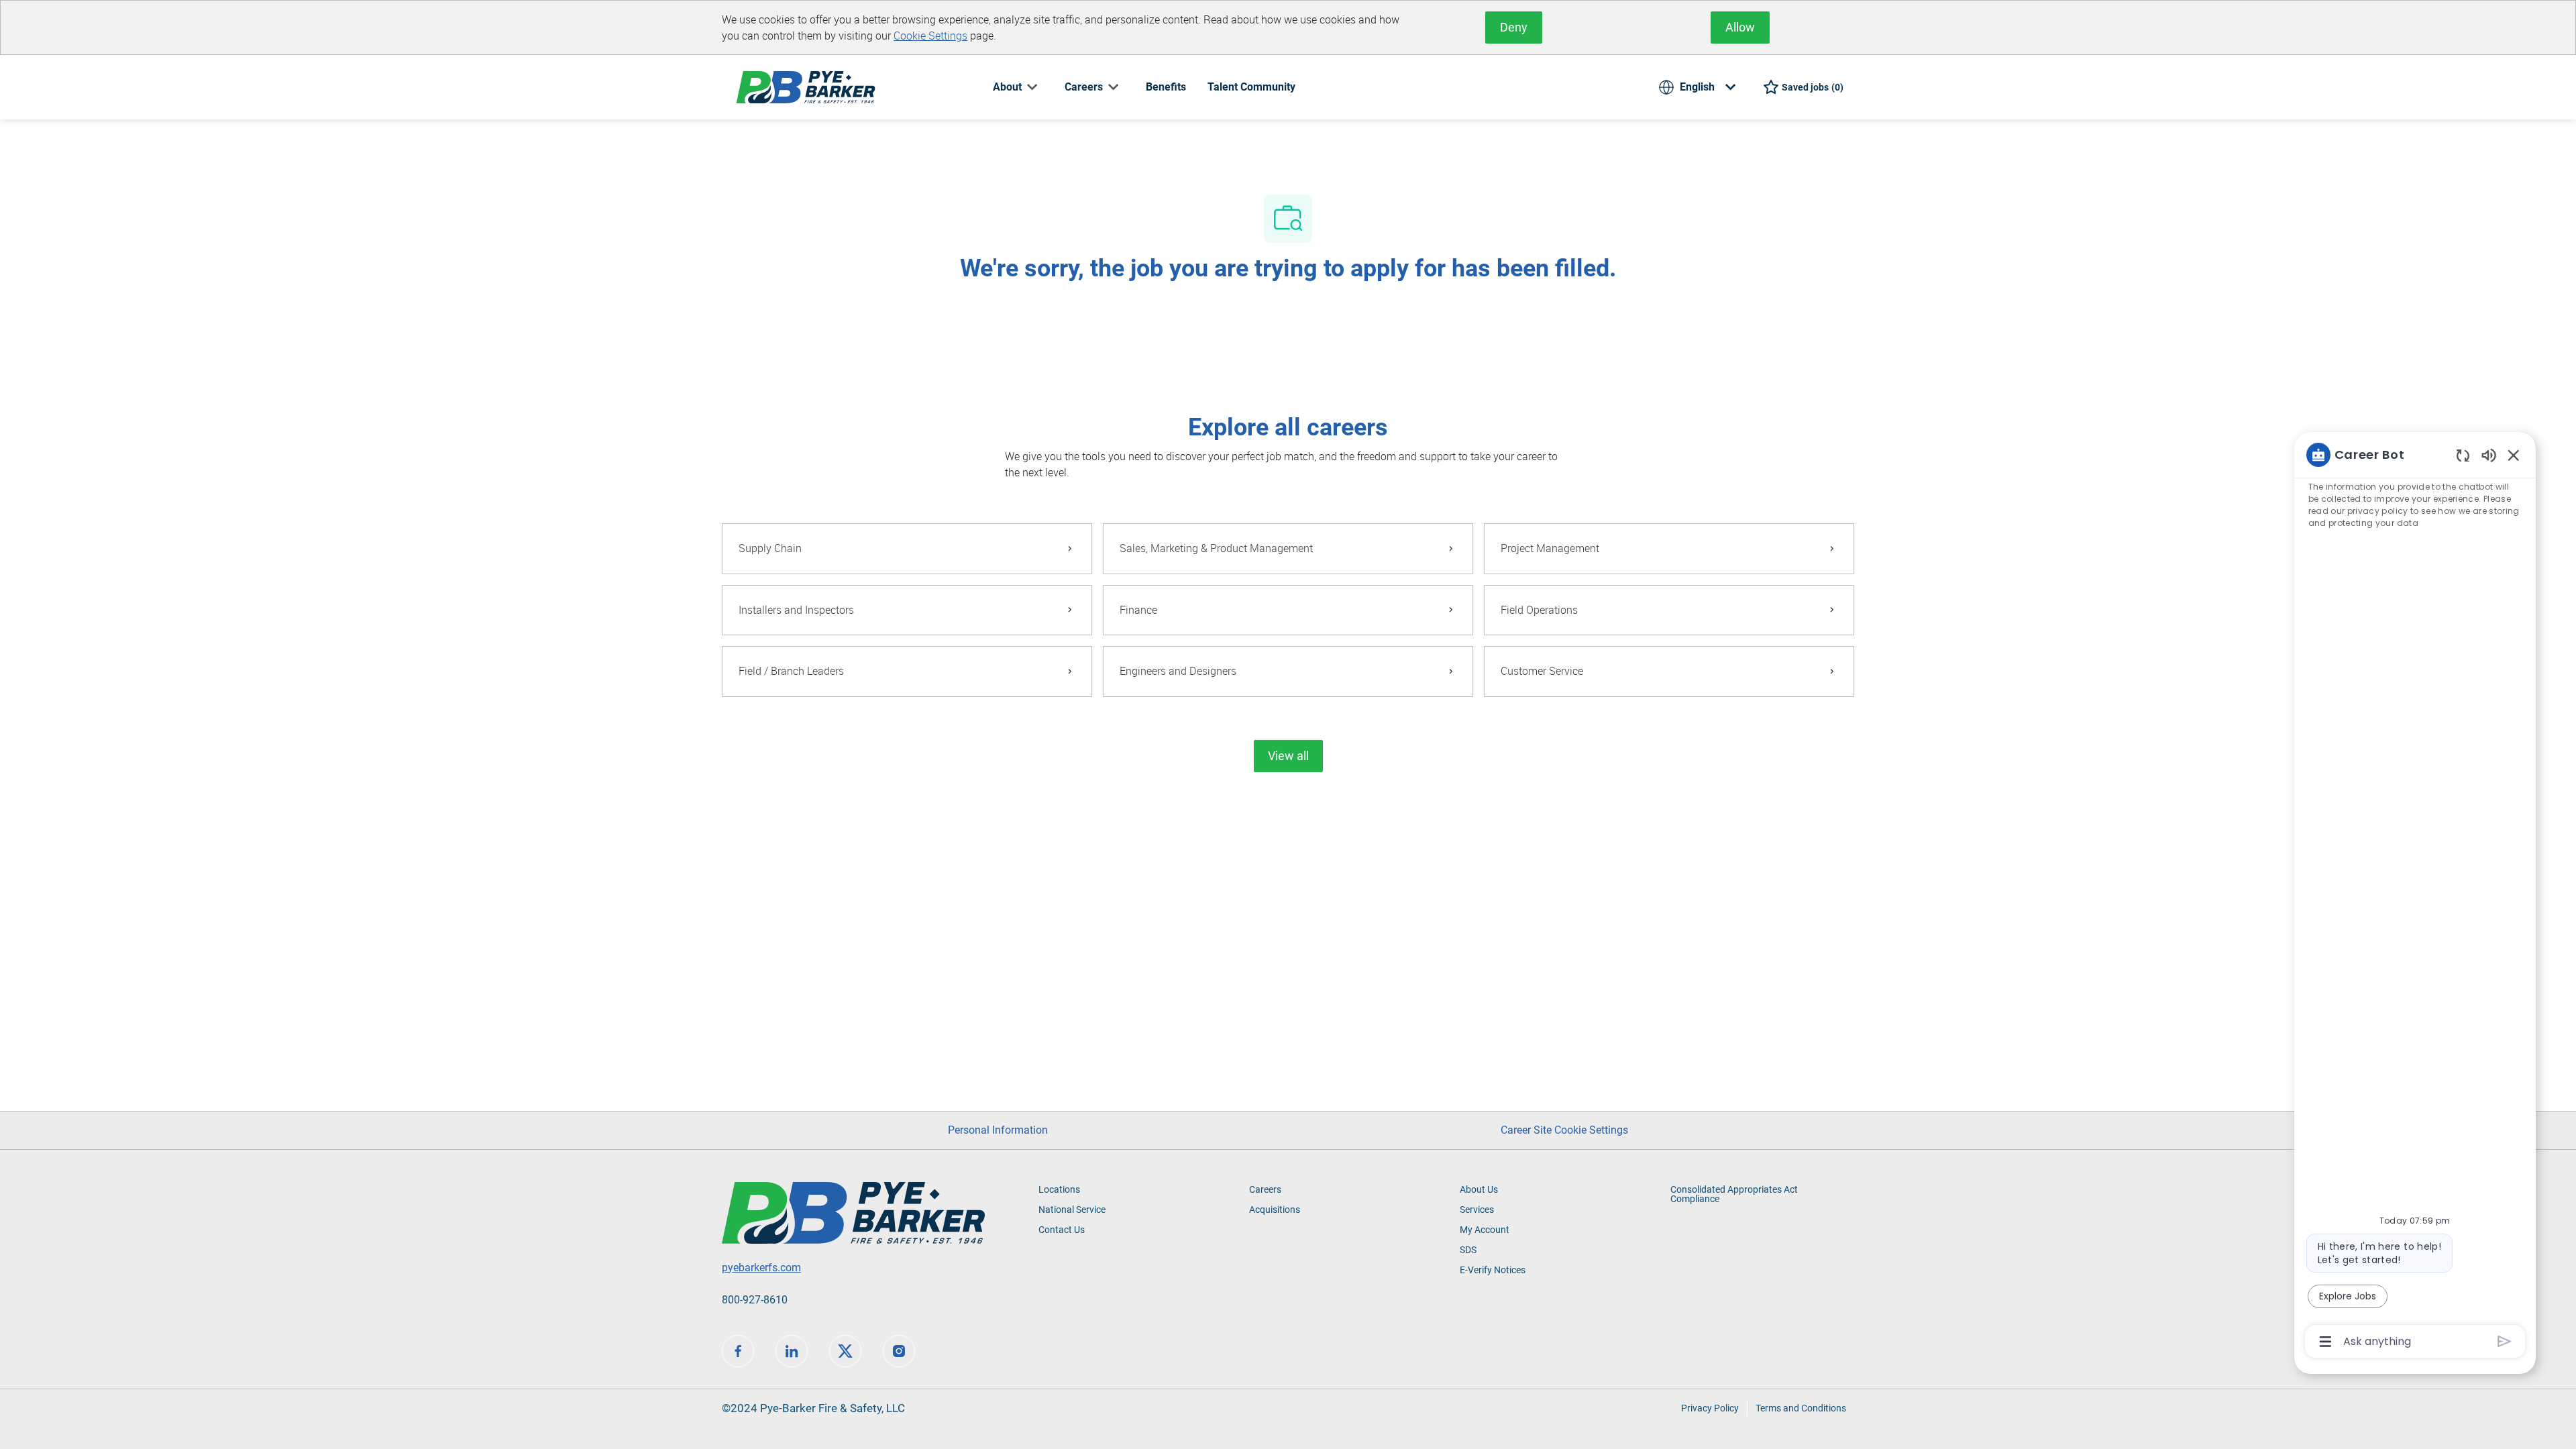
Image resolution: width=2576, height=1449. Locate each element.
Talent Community (1251, 87)
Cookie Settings (930, 36)
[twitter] (845, 1351)
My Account (1485, 1230)
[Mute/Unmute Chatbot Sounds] (2489, 454)
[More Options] (2325, 1342)
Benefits (1166, 87)
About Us (1479, 1189)
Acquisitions (1275, 1210)
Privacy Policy (1710, 1408)
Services (1477, 1210)
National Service (1072, 1210)
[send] (2505, 1341)
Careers (1265, 1189)
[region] (2415, 897)
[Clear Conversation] (2463, 455)
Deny (1514, 27)
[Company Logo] (806, 86)
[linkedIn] (792, 1351)
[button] (1288, 756)
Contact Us (1062, 1230)
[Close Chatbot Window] (2514, 455)
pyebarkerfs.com (761, 1268)
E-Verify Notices (1493, 1270)
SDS (1468, 1250)
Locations (1059, 1189)
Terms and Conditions (1801, 1408)
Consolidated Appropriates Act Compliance (1734, 1194)
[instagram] (899, 1351)
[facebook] (738, 1351)
